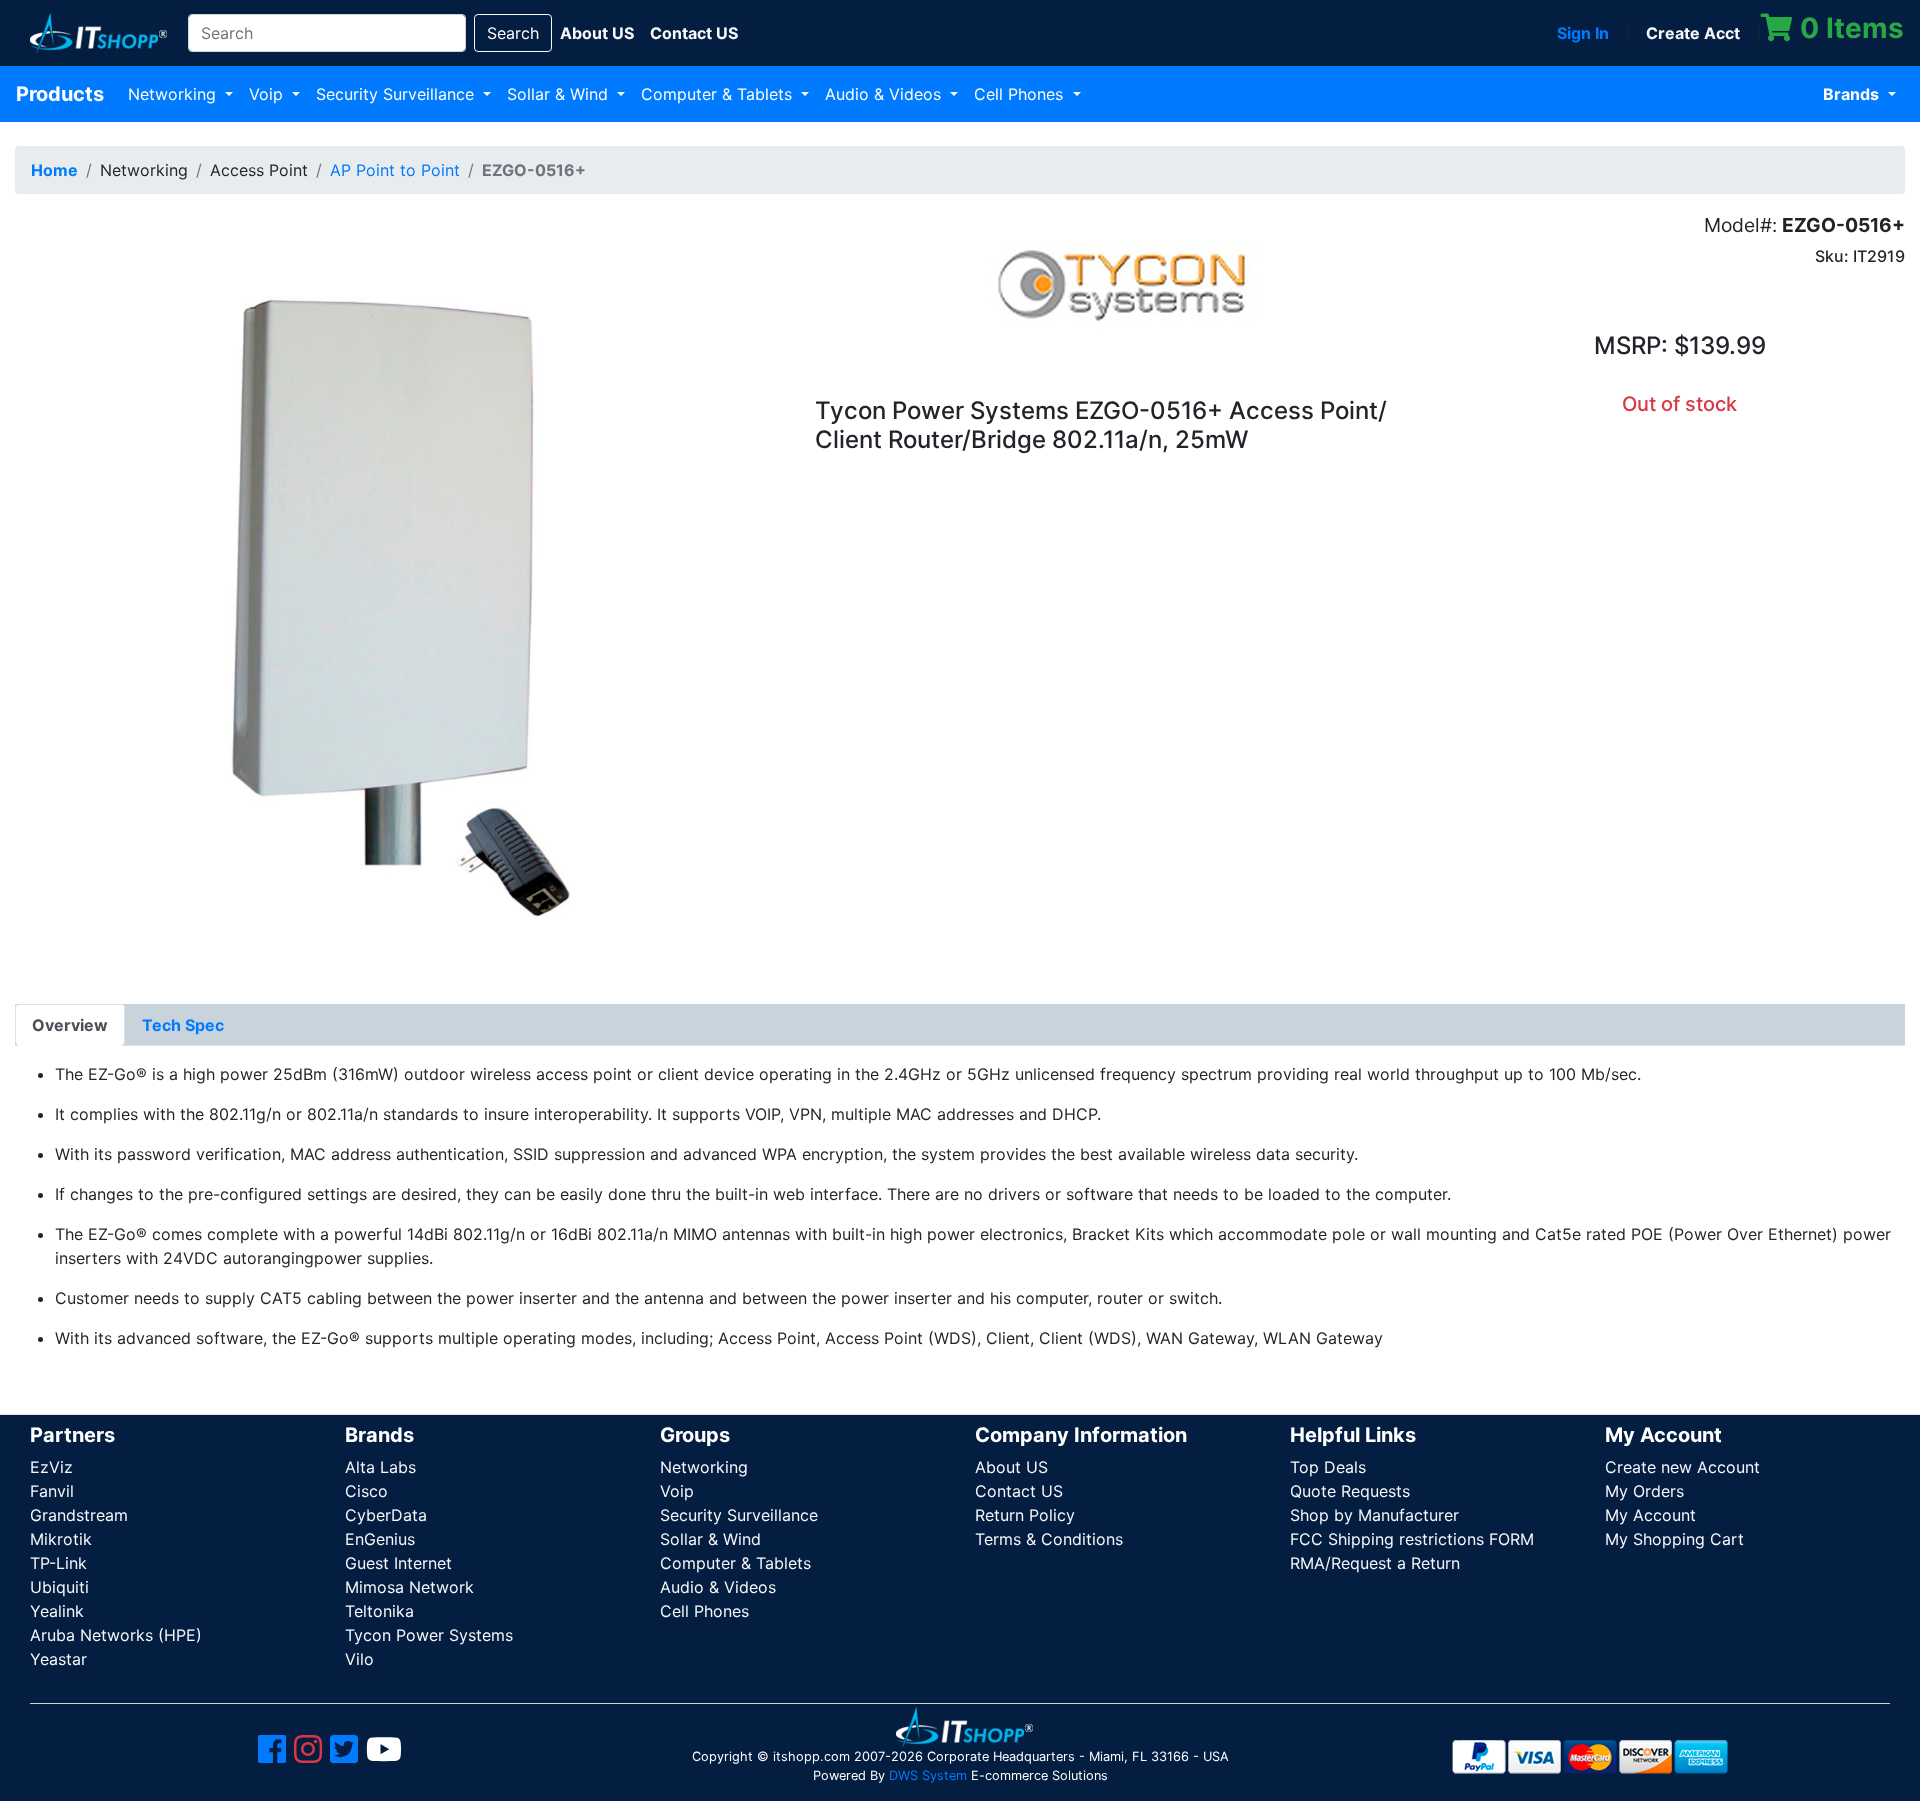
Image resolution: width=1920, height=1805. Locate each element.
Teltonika (379, 1611)
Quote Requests (1350, 1491)
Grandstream (79, 1515)
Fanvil (52, 1491)
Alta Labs (380, 1467)
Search (513, 33)
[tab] (70, 1025)
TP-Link (58, 1563)
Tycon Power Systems (429, 1635)
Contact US (1019, 1491)
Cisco (366, 1491)
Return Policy (1025, 1515)
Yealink (57, 1611)
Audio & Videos (885, 94)
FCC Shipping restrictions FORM (1412, 1539)
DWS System (928, 1775)
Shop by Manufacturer (1374, 1515)
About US (1011, 1467)
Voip (268, 94)
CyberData (386, 1515)
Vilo (359, 1659)
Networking (174, 94)
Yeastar (58, 1659)
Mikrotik (61, 1539)
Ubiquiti (59, 1587)
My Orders (1644, 1491)
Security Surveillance (397, 94)
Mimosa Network (409, 1587)
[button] (400, 593)
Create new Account (1682, 1467)
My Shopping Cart (1674, 1539)
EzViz (51, 1467)
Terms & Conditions (1049, 1539)
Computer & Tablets (719, 94)
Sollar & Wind (560, 94)
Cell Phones (1021, 94)
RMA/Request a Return (1375, 1563)
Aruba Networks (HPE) (116, 1635)
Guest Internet (398, 1563)
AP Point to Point (395, 170)
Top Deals (1328, 1467)
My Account (1650, 1515)
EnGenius (380, 1539)
